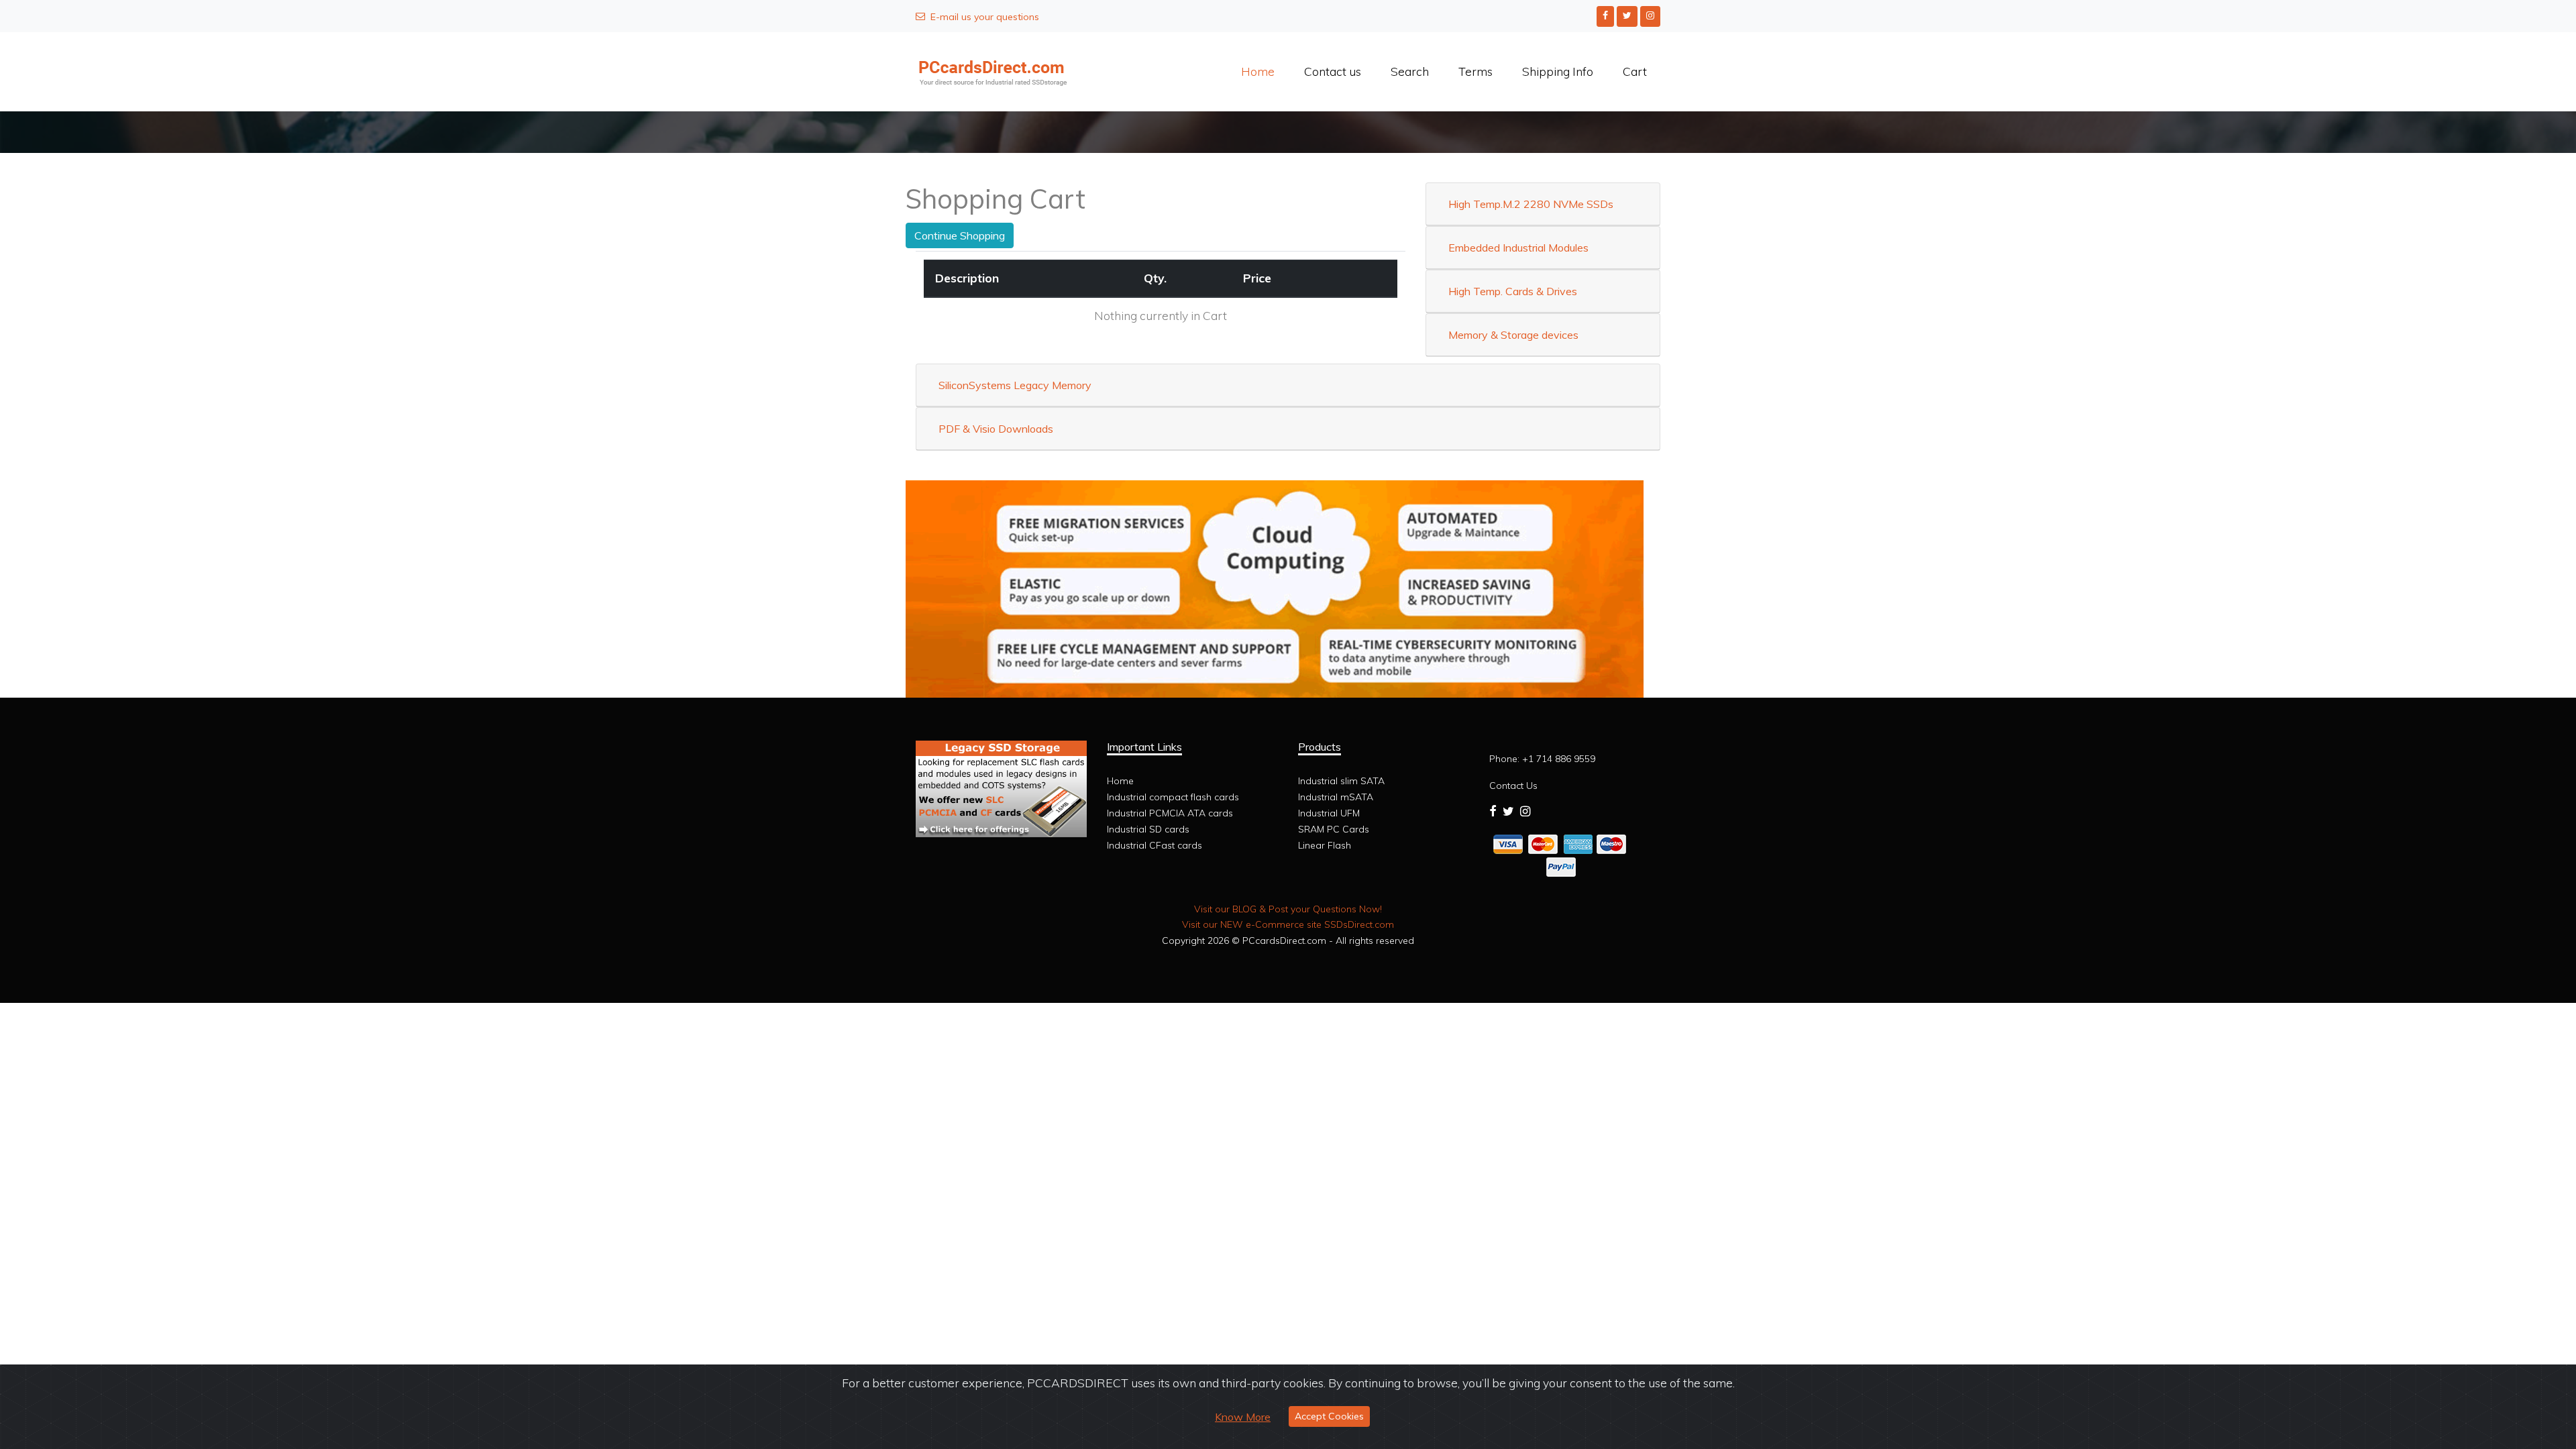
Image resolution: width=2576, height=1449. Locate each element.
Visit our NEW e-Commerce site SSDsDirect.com (1288, 924)
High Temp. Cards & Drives (1513, 291)
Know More (1243, 1417)
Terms (1475, 71)
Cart (1635, 71)
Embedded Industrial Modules (1518, 248)
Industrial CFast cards (1155, 845)
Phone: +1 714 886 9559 (1542, 759)
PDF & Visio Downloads (996, 429)
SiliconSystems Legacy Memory (1015, 385)
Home (1258, 71)
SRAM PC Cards (1334, 829)
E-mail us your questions (985, 17)
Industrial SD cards (1148, 829)
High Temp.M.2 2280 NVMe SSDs (1531, 204)
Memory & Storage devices (1513, 335)
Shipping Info (1558, 71)
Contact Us (1513, 786)
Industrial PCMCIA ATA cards (1170, 813)
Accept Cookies (1329, 1416)
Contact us (1333, 71)
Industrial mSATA (1336, 797)
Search (1410, 71)
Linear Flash (1325, 845)
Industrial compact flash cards (1173, 797)
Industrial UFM (1329, 813)
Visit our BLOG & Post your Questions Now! (1288, 909)
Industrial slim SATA (1341, 781)
